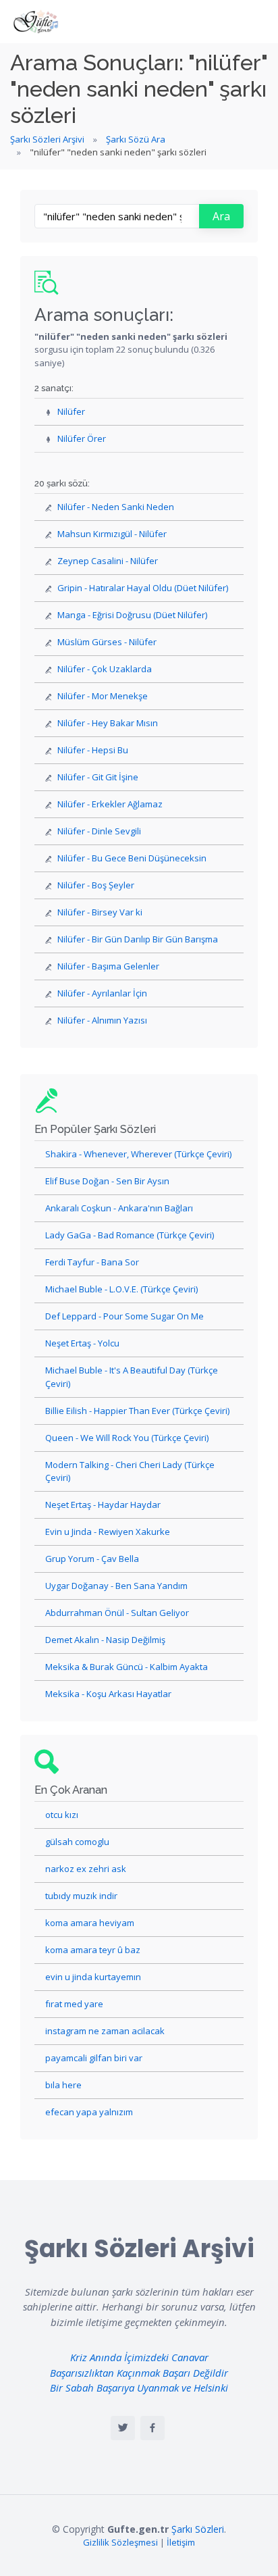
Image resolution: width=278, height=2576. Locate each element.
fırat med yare (74, 2004)
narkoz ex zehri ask (86, 1869)
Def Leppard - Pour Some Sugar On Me (124, 1316)
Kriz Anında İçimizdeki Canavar (139, 2357)
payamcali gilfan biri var (94, 2058)
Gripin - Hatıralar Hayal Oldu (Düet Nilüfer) (143, 588)
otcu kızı (62, 1815)
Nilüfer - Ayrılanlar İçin (102, 993)
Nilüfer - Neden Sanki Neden (116, 507)
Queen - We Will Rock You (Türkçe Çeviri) (127, 1438)
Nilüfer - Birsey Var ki (100, 912)
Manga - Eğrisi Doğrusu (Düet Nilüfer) (132, 615)
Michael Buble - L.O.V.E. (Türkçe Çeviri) (121, 1289)
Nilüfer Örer (82, 438)
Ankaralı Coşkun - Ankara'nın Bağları (119, 1208)
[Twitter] (123, 2428)
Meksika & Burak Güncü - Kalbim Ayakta (127, 1667)
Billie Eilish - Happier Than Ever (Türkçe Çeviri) (137, 1411)
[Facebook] (152, 2428)
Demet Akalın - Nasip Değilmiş (105, 1640)
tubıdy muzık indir (81, 1896)
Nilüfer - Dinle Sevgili (99, 831)
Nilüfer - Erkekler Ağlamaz (110, 804)
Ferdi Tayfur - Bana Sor (92, 1262)
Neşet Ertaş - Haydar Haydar (103, 1505)
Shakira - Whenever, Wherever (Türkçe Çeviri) (138, 1154)
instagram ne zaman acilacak (105, 2031)
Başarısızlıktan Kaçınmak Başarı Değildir (139, 2373)
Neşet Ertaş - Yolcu (82, 1343)
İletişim (181, 2542)
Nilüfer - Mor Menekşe (103, 696)
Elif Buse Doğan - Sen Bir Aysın (107, 1181)
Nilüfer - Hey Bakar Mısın (108, 723)
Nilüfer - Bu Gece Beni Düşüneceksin (132, 858)
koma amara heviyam (90, 1923)
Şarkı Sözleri (198, 2529)
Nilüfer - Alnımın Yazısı (102, 1020)
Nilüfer (71, 411)
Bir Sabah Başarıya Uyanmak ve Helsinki (139, 2388)
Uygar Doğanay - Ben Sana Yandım (116, 1586)
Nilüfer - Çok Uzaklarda (105, 669)
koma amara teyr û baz (93, 1950)
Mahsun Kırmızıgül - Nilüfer (112, 534)
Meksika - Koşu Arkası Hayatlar (108, 1694)
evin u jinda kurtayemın (93, 1977)
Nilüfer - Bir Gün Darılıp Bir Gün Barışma (138, 939)
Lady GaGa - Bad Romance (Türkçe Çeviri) (130, 1235)
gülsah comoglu (77, 1842)
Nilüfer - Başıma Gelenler (108, 966)
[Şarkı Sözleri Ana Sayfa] (37, 22)
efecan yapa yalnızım (89, 2112)
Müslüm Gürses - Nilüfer (107, 642)
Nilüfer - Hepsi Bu (93, 750)
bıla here (63, 2085)
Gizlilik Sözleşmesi (120, 2542)
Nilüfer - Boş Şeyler (96, 885)
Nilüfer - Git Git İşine (98, 777)
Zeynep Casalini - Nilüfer (108, 561)
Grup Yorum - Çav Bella (92, 1559)
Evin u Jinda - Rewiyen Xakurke (108, 1532)
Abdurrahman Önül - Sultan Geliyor (117, 1613)
